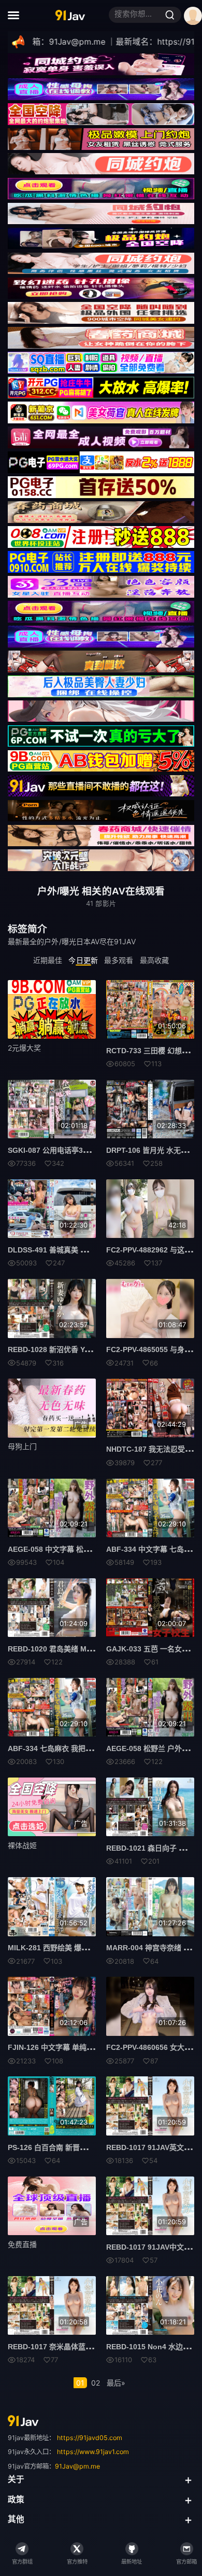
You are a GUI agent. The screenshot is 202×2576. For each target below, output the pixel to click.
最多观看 (119, 960)
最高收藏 (154, 960)
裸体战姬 (22, 1845)
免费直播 (22, 2244)
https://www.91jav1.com (93, 2452)
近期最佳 (48, 960)
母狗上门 (22, 1446)
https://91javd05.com (90, 2438)
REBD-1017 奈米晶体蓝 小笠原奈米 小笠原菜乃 (85, 2347)
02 (96, 2383)
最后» (116, 2383)
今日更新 (83, 960)
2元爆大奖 (24, 1048)
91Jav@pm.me (77, 2466)
